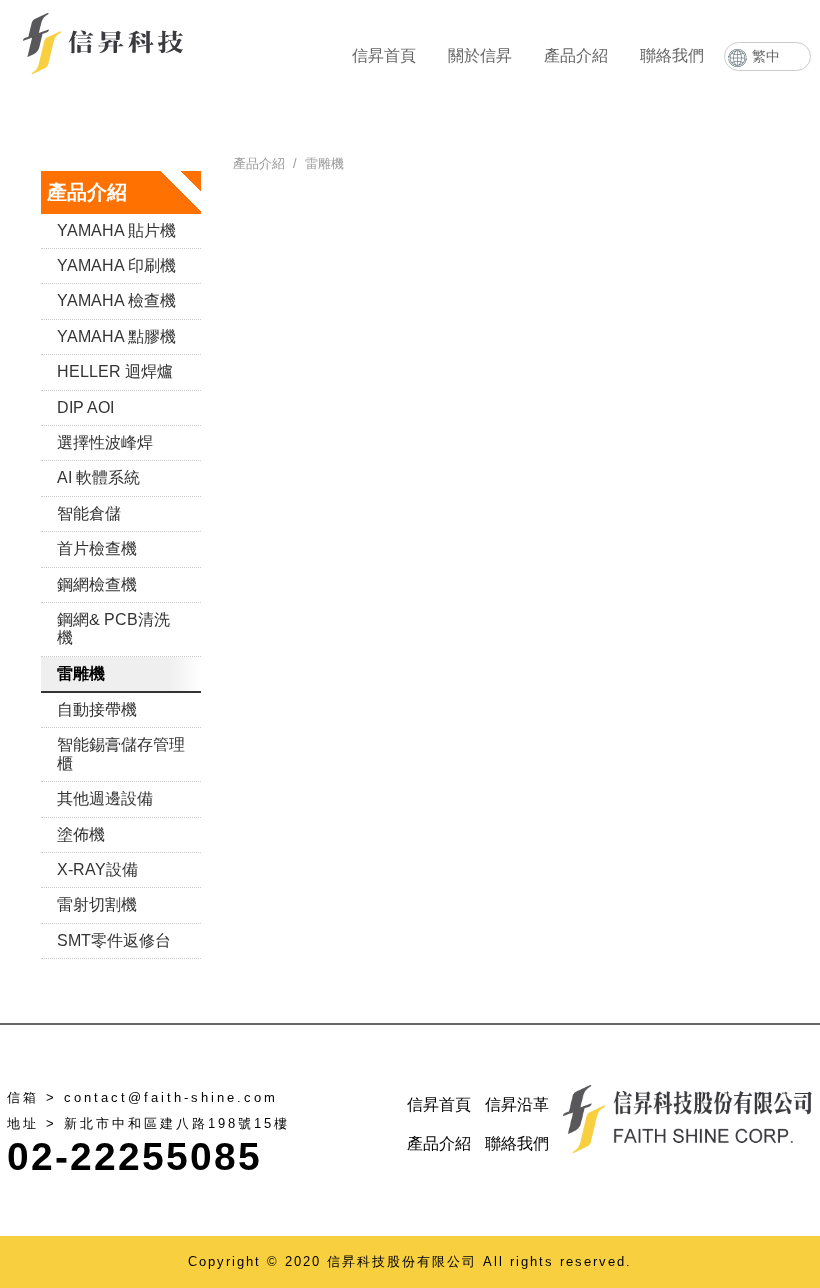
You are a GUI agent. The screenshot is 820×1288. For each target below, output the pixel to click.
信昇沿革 (517, 1104)
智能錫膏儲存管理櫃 (121, 753)
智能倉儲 (89, 513)
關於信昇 (480, 55)
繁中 (766, 56)
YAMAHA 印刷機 (116, 265)
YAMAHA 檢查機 (116, 300)
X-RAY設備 (97, 869)
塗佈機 (81, 834)
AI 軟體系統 (98, 477)
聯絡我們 (672, 55)
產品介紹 (576, 55)
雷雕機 (81, 673)
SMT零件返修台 (114, 940)
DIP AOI (85, 407)
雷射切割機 (97, 904)
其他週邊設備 (105, 798)
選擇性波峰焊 (105, 442)
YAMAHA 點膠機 (116, 336)
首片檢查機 (97, 548)
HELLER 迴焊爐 (115, 371)
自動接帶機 (97, 709)
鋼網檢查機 (97, 584)
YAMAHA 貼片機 (116, 230)
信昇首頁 (384, 55)
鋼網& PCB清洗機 (113, 628)
